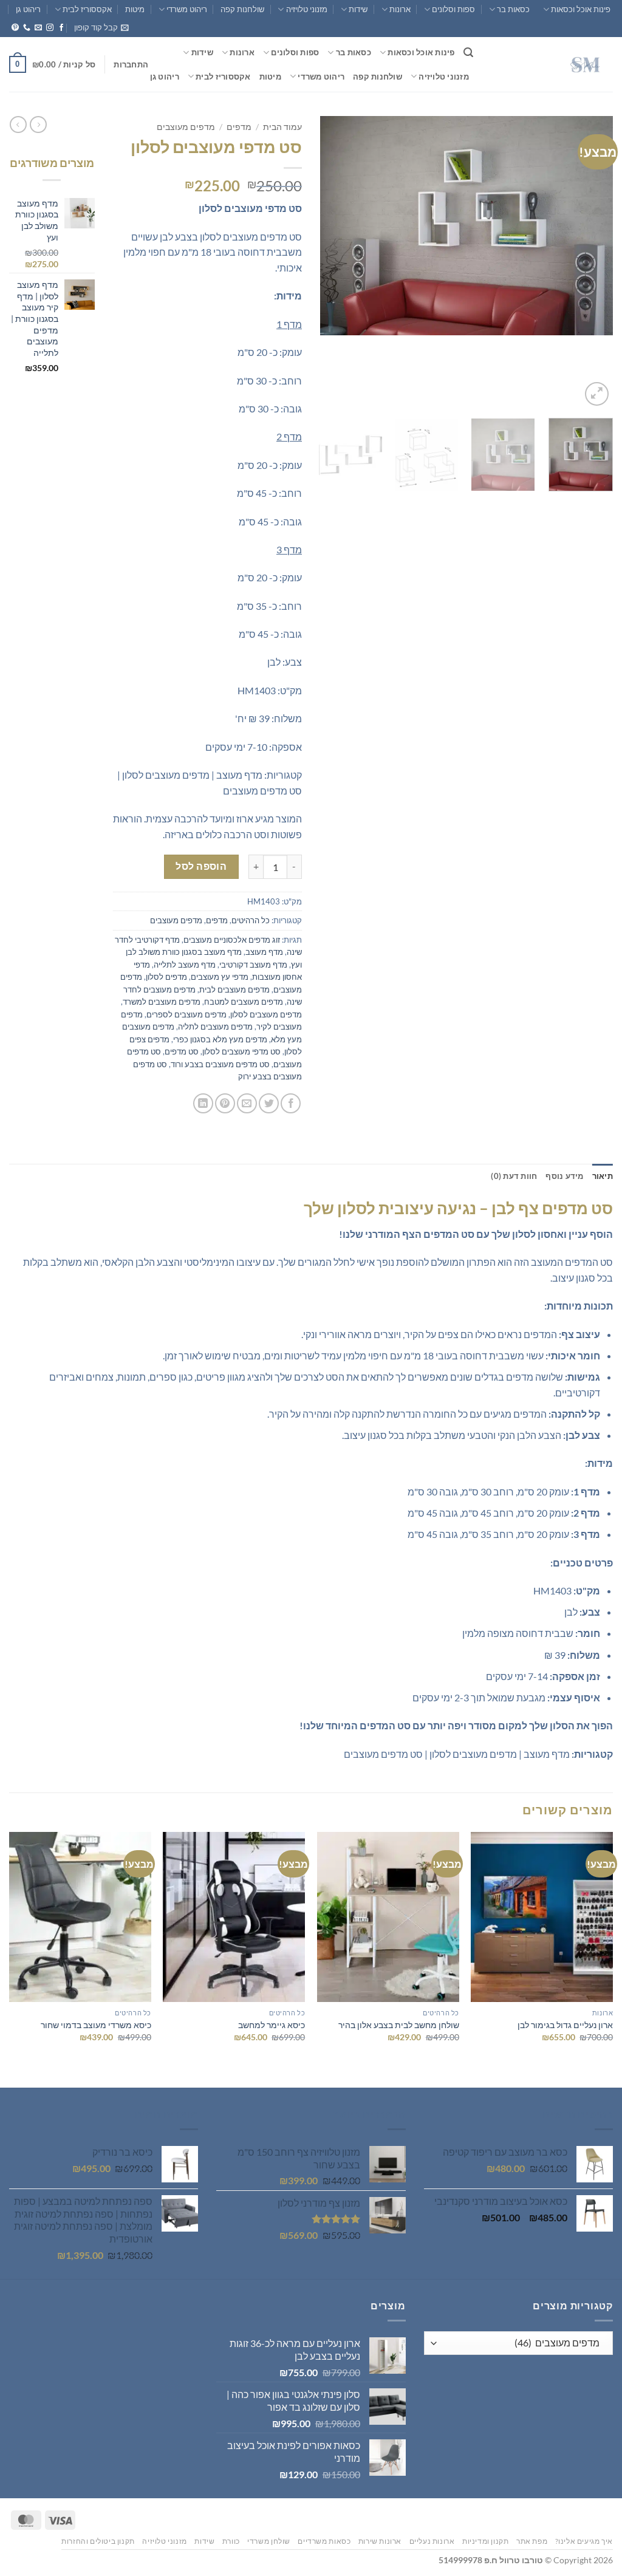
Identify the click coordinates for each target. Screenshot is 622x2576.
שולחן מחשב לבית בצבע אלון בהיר (399, 2025)
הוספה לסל (201, 866)
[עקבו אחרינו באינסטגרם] (50, 28)
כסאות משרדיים (324, 2541)
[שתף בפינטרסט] (225, 1103)
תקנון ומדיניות (486, 2541)
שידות (358, 9)
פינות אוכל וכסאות (581, 9)
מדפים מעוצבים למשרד (162, 1002)
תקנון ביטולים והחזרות (98, 2541)
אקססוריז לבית (87, 9)
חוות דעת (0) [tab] (514, 1176)
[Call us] (27, 28)
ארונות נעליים (432, 2541)
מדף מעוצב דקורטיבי (253, 965)
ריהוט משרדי (187, 9)
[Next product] (38, 125)
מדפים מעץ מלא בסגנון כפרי (220, 1039)
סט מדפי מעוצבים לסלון (241, 1051)
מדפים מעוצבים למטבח (244, 1002)
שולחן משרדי (269, 2541)
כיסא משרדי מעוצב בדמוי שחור (96, 2025)
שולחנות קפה (242, 9)
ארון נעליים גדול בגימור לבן (565, 2025)
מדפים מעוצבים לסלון (266, 1014)
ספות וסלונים (453, 9)
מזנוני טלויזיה (306, 9)
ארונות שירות (380, 2541)
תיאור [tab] (603, 1176)
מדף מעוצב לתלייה (185, 965)
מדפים (239, 127)
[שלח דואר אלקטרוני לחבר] (247, 1103)
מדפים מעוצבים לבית (234, 989)
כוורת (231, 2541)
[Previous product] (18, 125)
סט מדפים (182, 1051)
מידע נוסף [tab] (564, 1176)
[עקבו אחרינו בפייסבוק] (61, 28)
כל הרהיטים (251, 920)
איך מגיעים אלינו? (584, 2541)
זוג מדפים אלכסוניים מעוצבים (232, 940)
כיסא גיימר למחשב (272, 2025)
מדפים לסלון (166, 977)
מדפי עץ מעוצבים (220, 977)
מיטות (135, 9)
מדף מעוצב (264, 952)
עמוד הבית (282, 127)
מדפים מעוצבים (186, 127)
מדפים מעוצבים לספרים (186, 1014)
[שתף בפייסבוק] (291, 1103)
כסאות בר (513, 9)
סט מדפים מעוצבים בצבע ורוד (220, 1064)
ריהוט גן (28, 9)
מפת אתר (532, 2541)
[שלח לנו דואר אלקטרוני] (38, 28)
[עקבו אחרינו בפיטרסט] (15, 28)
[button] (101, 27)
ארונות (400, 9)
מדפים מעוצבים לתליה (215, 1027)
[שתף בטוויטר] (269, 1103)
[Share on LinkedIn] (203, 1103)
